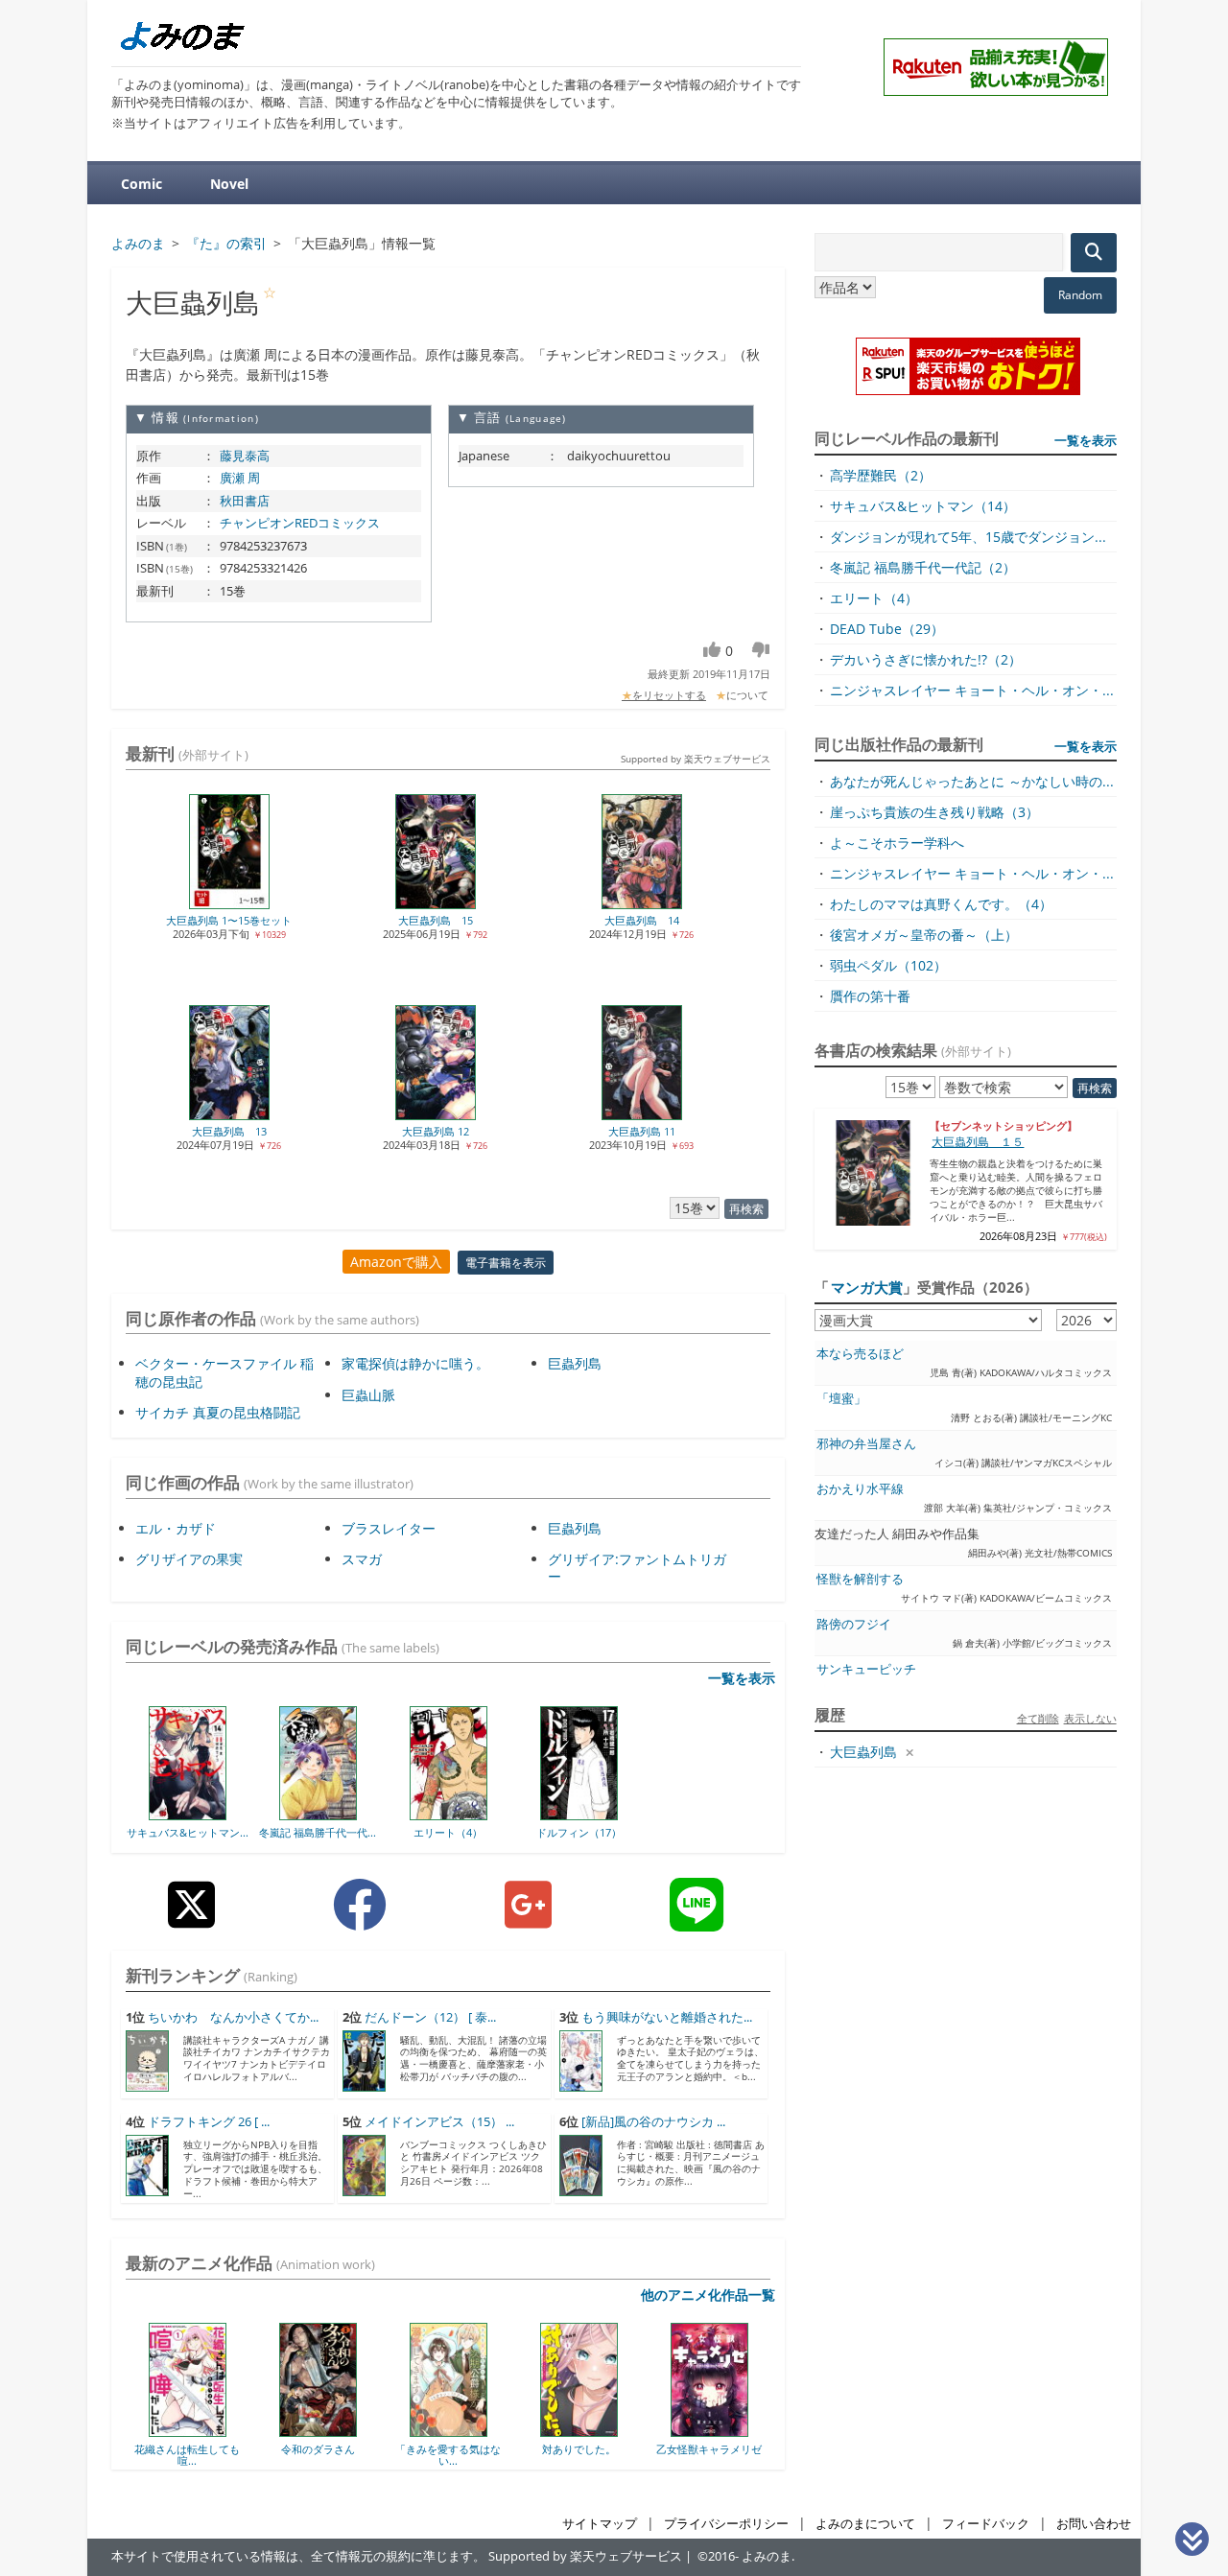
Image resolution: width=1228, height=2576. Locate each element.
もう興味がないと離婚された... (667, 2017)
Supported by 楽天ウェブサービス (696, 759)
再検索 (746, 1209)
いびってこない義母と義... (729, 2455)
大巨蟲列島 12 (436, 1131)
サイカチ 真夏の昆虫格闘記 (218, 1412)
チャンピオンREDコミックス (300, 523)
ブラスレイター (389, 1528)
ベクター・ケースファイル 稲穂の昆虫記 (224, 1372)
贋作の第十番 (870, 996)
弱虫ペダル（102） (888, 965)
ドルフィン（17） (579, 1832)
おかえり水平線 (860, 1489)
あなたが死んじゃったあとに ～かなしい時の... (972, 781)
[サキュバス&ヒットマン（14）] (188, 1814)
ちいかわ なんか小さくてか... (233, 2017)
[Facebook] (360, 1920)
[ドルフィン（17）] (579, 1814)
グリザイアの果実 (189, 1559)
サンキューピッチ (866, 1669)
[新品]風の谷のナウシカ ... (653, 2122)
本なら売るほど (860, 1354)
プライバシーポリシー (726, 2524)
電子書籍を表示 (506, 1263)
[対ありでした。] (469, 2430)
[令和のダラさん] (208, 2430)
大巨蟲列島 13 (229, 1131)
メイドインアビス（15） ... (439, 2122)
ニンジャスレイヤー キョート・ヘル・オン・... (972, 690)
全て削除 (1038, 1718)
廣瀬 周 (240, 478)
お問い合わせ (1094, 2524)
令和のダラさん (208, 2449)
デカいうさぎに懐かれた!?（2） (926, 659)
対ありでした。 (469, 2449)
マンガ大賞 (867, 1287)
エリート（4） (448, 1832)
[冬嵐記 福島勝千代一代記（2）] (318, 1814)
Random (1080, 295)
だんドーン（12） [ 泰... (430, 2017)
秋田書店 (245, 501)
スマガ (362, 1559)
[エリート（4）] (449, 1814)
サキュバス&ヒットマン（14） (923, 506)
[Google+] (528, 1920)
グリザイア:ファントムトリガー (637, 1568)
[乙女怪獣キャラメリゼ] (599, 2430)
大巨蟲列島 (863, 1752)
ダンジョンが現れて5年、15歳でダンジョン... (968, 537)
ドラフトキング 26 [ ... (209, 2122)
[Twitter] (191, 1920)
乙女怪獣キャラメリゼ (599, 2449)
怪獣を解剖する (860, 1579)
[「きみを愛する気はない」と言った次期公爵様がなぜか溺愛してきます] (338, 2430)
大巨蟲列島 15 (436, 920)
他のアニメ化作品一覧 (708, 2295)
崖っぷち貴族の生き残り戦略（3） (934, 812)
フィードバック (986, 2524)
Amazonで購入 (396, 1262)
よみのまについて (865, 2524)
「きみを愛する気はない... (338, 2455)
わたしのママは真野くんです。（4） (941, 904)
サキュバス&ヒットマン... (188, 1832)
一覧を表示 (742, 1678)
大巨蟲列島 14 (642, 920)
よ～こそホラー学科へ (897, 843)
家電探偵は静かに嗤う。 (415, 1363)
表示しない (1090, 1718)
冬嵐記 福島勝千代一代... (318, 1832)
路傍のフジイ (854, 1624)
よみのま (767, 2556)
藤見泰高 (245, 456)
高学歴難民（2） (881, 475)
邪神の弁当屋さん (866, 1444)
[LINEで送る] (697, 1920)
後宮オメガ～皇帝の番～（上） (924, 935)
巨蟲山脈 (368, 1395)
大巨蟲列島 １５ (978, 1142)
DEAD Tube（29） (887, 629)
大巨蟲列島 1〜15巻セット (229, 920)
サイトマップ (600, 2524)
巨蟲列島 (575, 1363)
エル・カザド (176, 1528)
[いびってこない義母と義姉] (730, 2430)
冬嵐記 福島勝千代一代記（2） (923, 567)
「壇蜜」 (841, 1399)
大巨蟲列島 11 (642, 1131)
